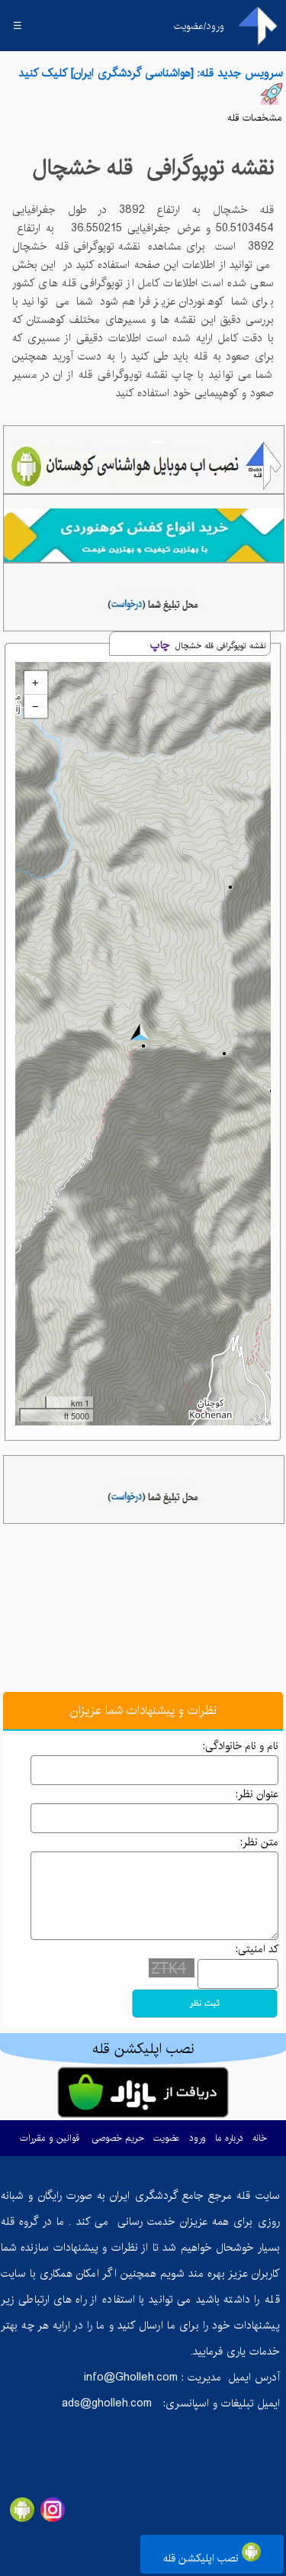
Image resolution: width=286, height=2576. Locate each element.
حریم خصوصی (118, 2138)
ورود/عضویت (199, 26)
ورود (198, 2138)
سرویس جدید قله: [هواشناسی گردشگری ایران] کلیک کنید (151, 73)
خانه (260, 2138)
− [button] (35, 706)
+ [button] (35, 683)
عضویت (167, 2138)
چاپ (160, 645)
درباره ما (229, 2138)
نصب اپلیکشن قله (202, 2558)
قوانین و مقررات (50, 2138)
